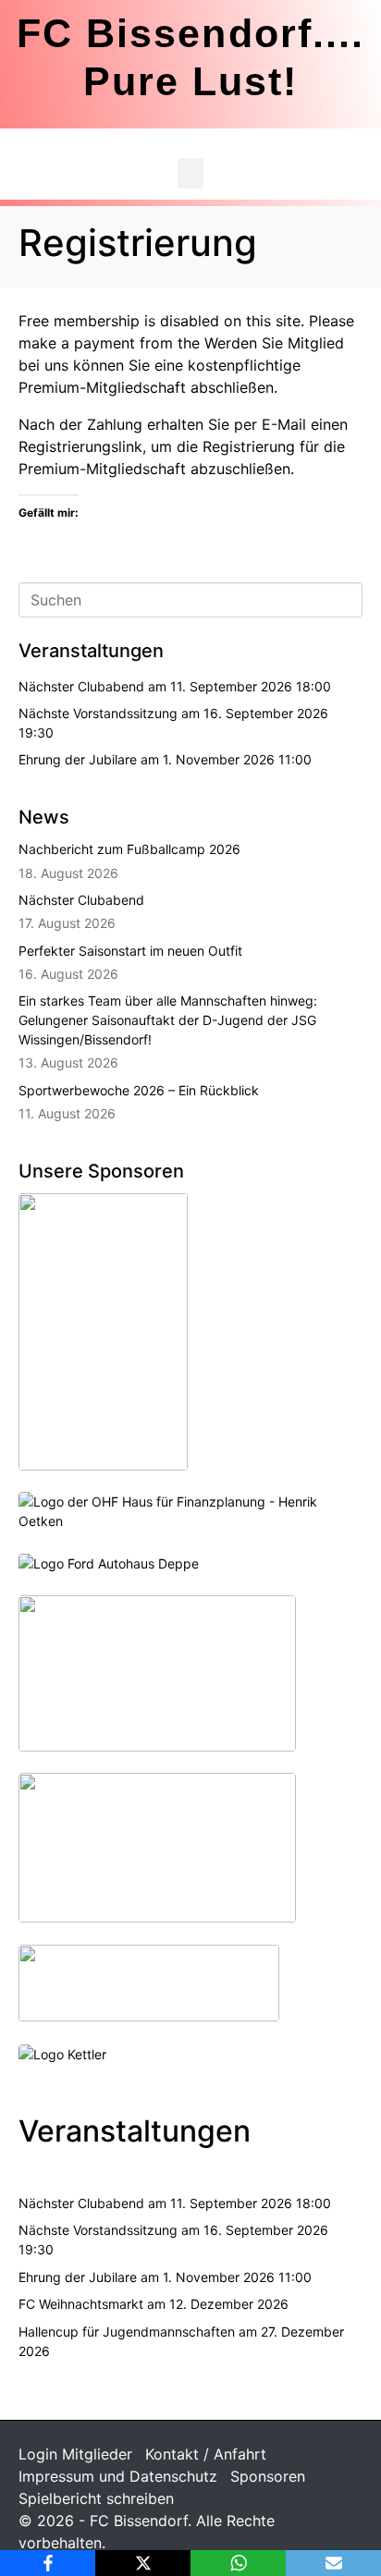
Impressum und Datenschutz (118, 2476)
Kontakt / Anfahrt (206, 2454)
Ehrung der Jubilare (78, 759)
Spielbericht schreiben (96, 2498)
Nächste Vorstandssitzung (98, 713)
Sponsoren (268, 2476)
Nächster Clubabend (81, 686)
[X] (143, 2563)
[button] (190, 173)
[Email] (333, 2563)
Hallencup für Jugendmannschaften (127, 2332)
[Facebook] (48, 2563)
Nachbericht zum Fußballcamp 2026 (129, 849)
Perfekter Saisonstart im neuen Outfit (130, 951)
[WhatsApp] (238, 2563)
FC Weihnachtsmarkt (81, 2304)
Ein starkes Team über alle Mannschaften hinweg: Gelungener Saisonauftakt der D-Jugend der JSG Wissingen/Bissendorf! (168, 1020)
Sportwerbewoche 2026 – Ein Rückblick (139, 1090)
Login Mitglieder (75, 2454)
